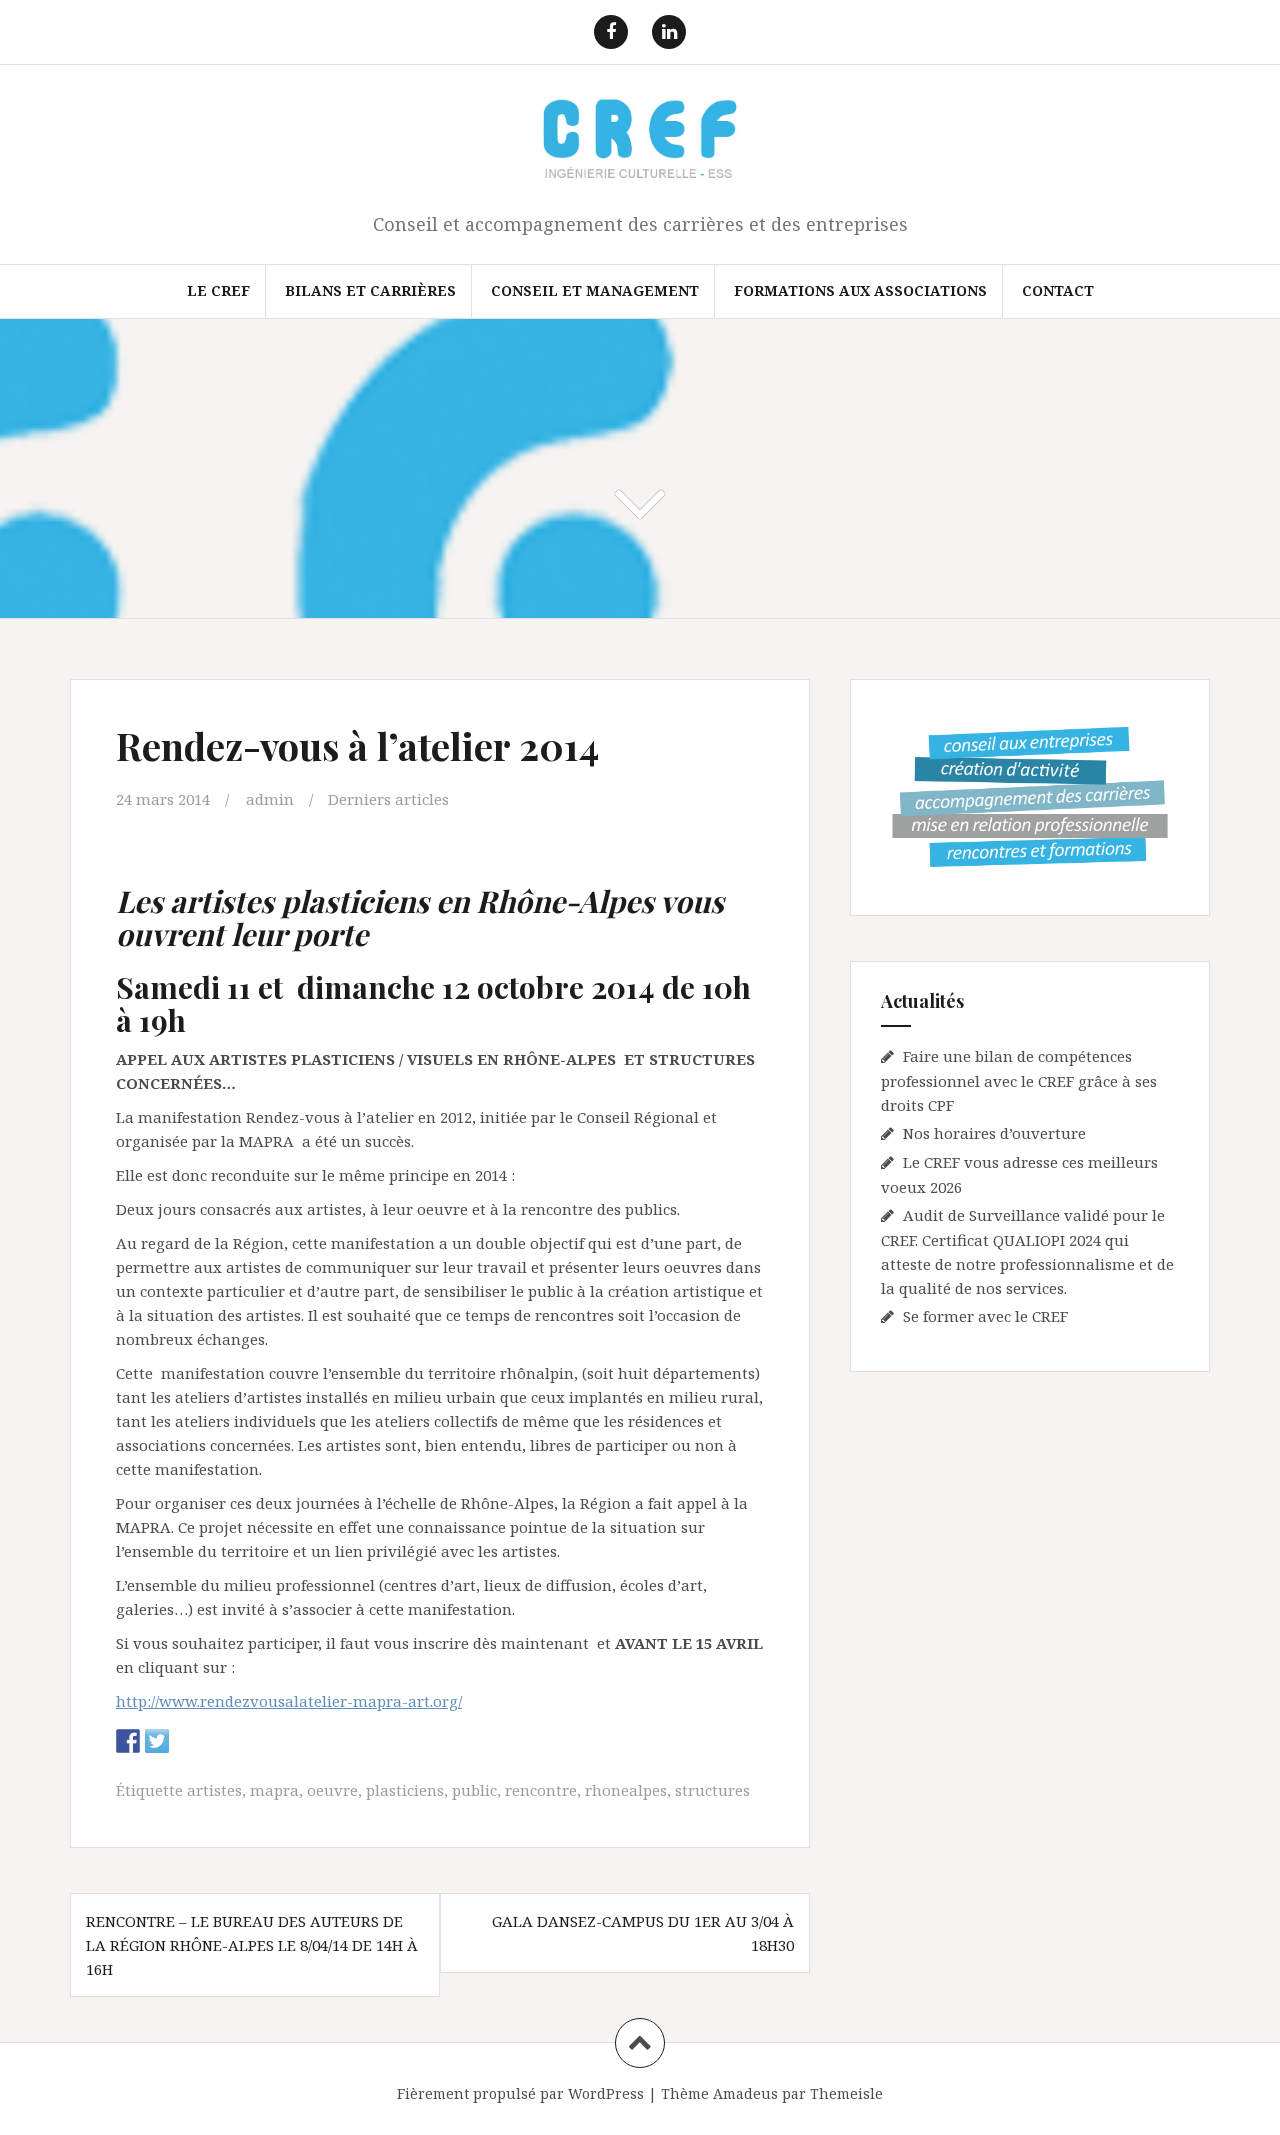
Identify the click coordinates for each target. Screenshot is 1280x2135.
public (474, 1790)
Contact (1058, 290)
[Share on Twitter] (157, 1741)
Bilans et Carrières (370, 290)
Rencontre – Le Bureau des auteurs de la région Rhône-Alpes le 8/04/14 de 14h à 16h (252, 1945)
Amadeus (745, 2093)
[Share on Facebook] (128, 1741)
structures (712, 1790)
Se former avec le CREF (985, 1316)
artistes (214, 1790)
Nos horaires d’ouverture (994, 1133)
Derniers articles (388, 799)
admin (270, 799)
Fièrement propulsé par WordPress (520, 2093)
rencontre (541, 1790)
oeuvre (332, 1790)
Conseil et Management (595, 290)
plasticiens (405, 1790)
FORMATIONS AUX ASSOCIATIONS (860, 290)
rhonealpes (626, 1790)
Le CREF (218, 290)
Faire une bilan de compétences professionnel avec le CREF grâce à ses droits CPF (1019, 1080)
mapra (274, 1790)
